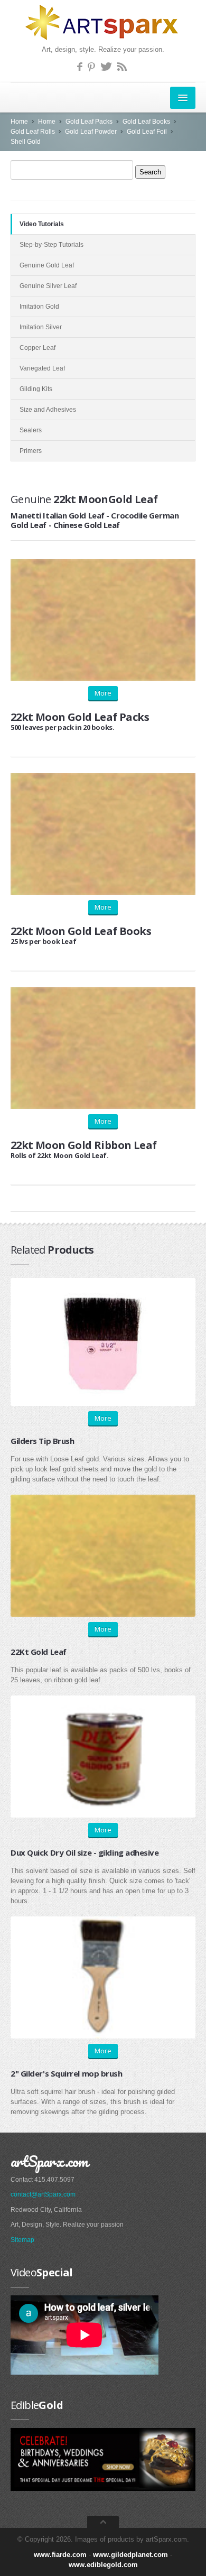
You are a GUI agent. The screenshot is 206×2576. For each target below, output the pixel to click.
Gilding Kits (36, 389)
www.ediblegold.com (103, 2565)
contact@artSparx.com (43, 2194)
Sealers (31, 430)
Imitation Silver (41, 327)
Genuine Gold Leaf (47, 265)
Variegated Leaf (42, 368)
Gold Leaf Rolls (33, 132)
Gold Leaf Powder (91, 132)
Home (19, 122)
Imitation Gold (39, 307)
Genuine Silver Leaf (48, 286)
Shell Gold (26, 142)
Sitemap (22, 2240)
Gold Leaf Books (146, 122)
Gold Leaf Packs (89, 122)
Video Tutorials (42, 224)
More (103, 693)
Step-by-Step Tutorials (51, 245)
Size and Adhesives (48, 410)
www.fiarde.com (60, 2555)
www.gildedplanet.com (130, 2555)
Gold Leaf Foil (147, 132)
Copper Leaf (38, 348)
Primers (31, 451)
